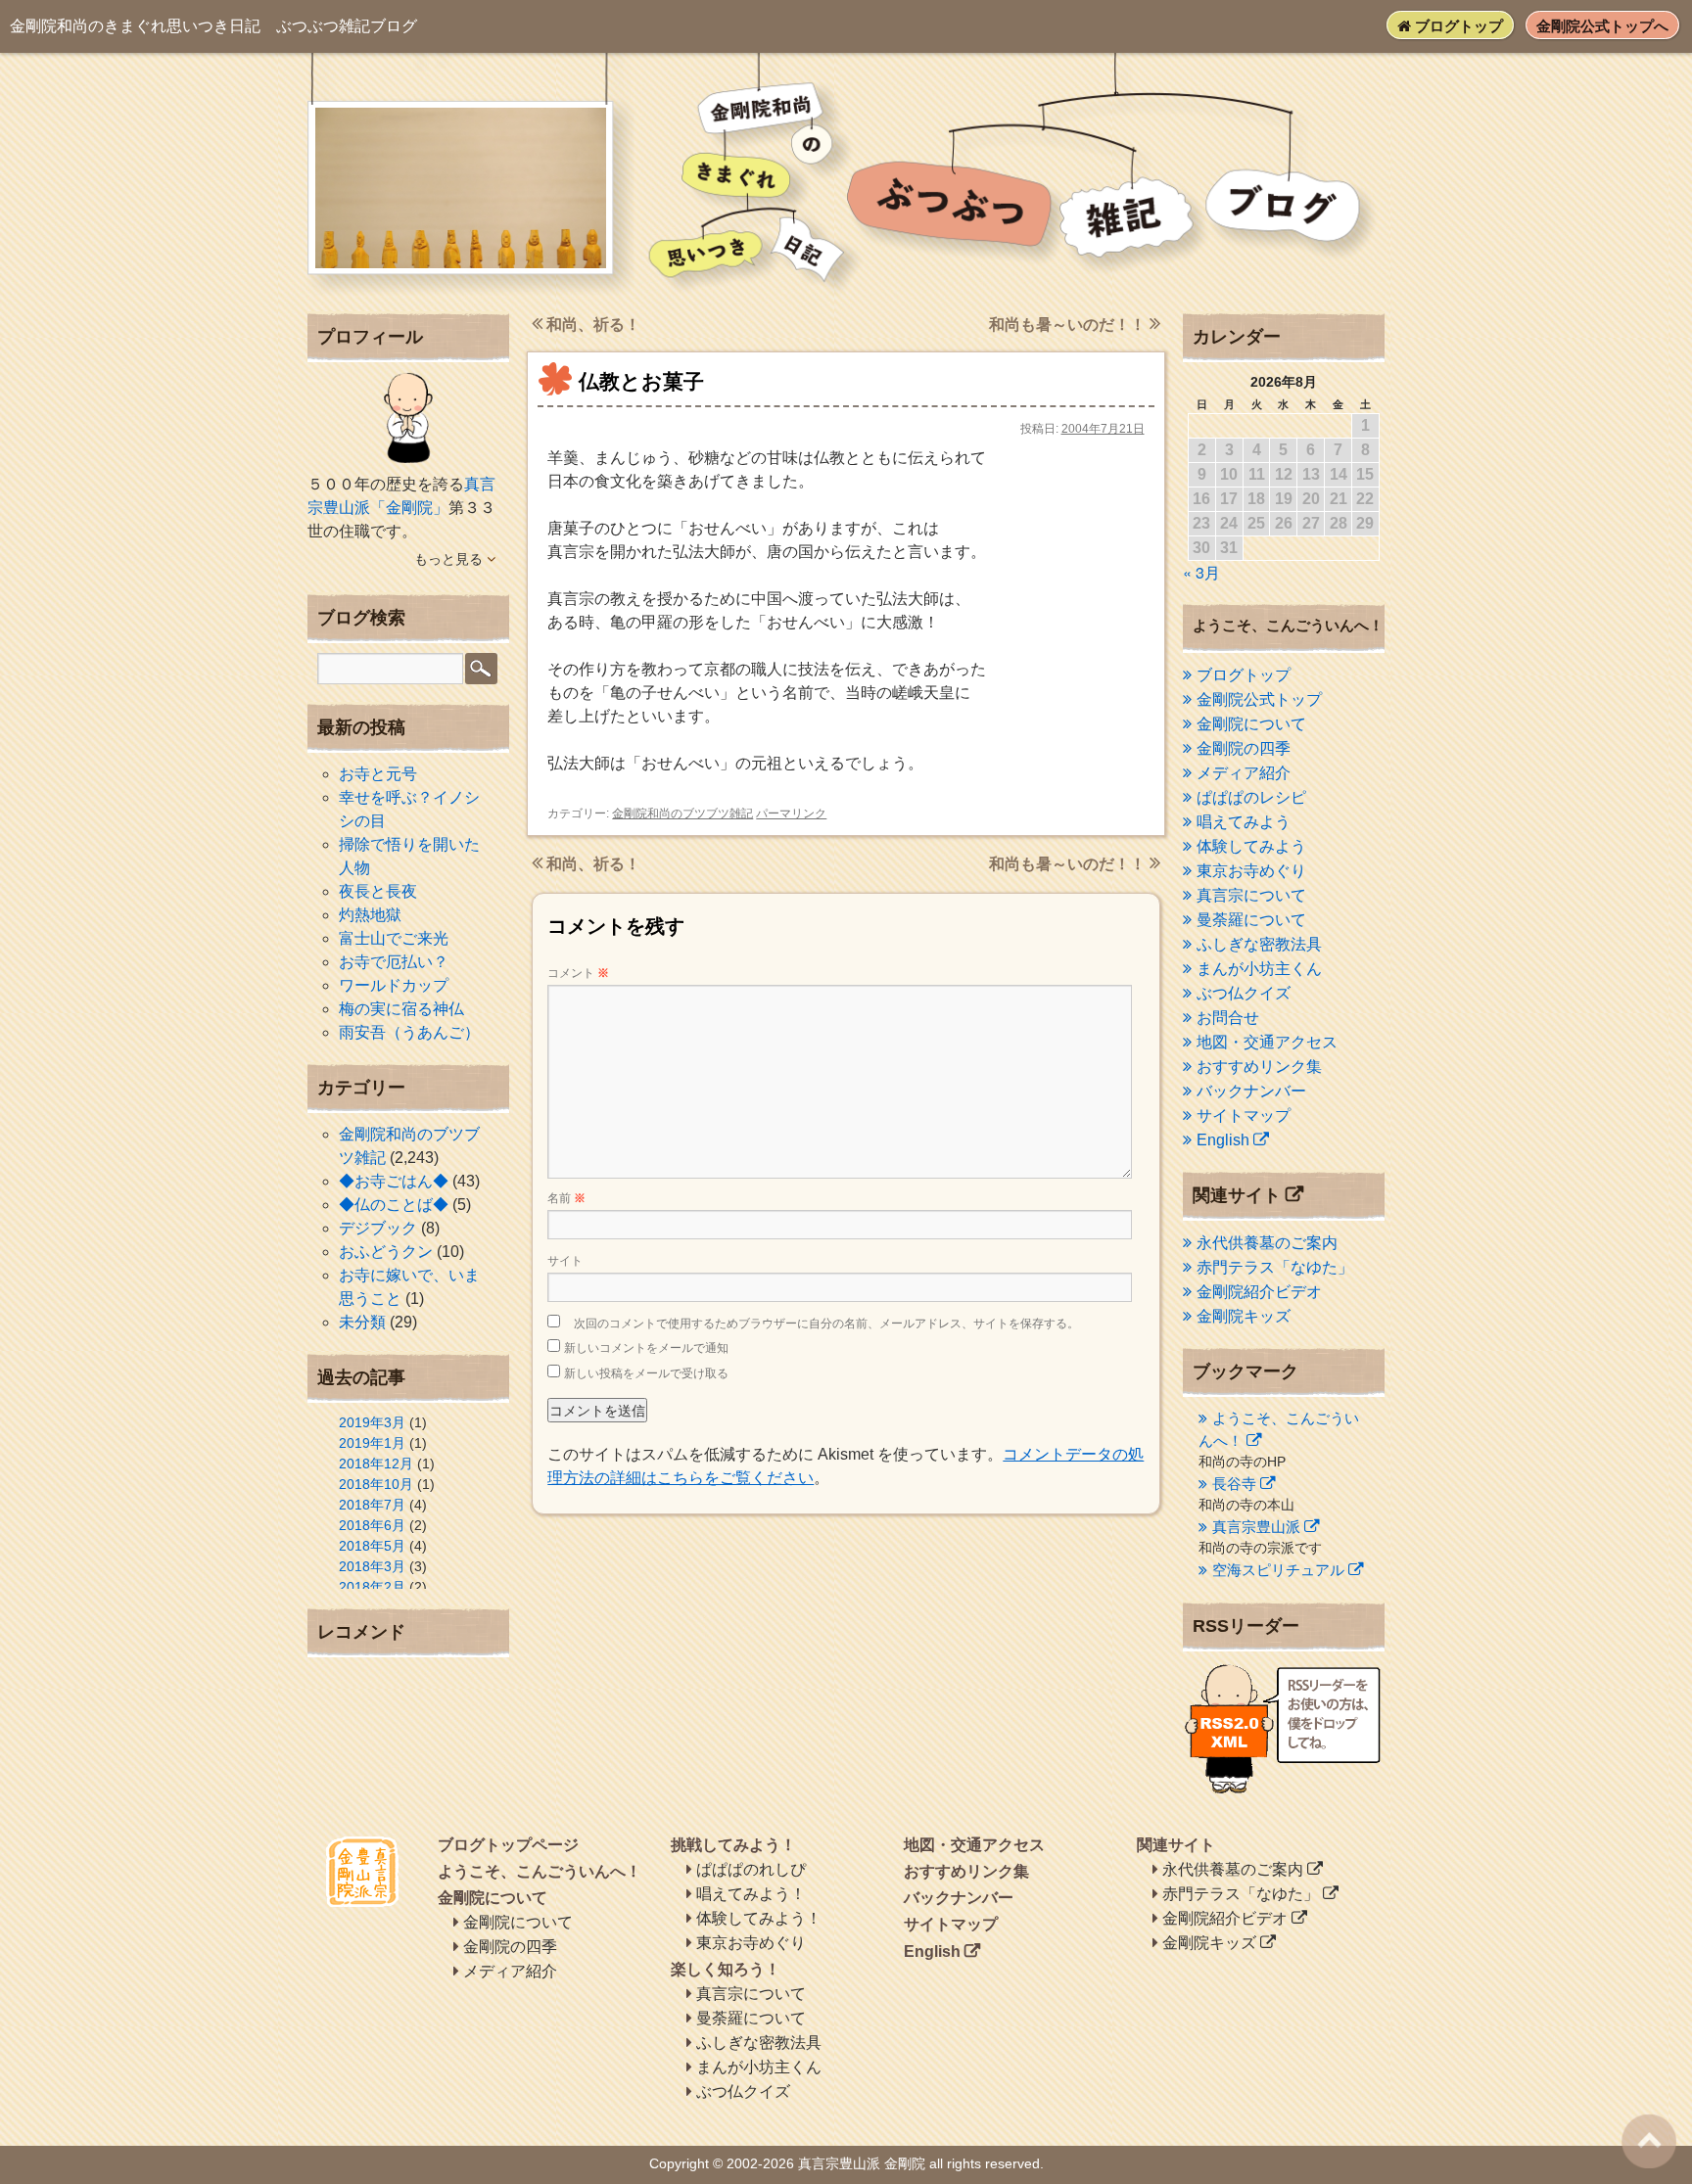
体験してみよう (1251, 846)
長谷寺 (1234, 1484)
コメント (578, 973)
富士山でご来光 (394, 938)
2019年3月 (372, 1422)
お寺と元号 (378, 774)
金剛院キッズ (1244, 1316)
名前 (566, 1198)
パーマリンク (791, 813)
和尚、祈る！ (591, 325)
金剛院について (1251, 724)
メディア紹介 (1244, 773)
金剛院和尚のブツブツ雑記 (682, 813)
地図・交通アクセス (1267, 1042)
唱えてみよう (1244, 822)
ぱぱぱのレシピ (1251, 797)
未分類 (362, 1322)
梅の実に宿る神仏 (401, 1009)
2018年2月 (372, 1587)
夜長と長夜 (378, 891)
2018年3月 (372, 1566)
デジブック (378, 1228)
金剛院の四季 (1244, 748)
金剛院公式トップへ (1602, 26)
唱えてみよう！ (751, 1894)
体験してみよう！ (759, 1918)
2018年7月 (372, 1505)
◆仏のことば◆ (394, 1205)
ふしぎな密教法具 (1259, 944)
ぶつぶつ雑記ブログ (213, 26)
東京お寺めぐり (1251, 871)
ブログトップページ (508, 1845)
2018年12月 (376, 1464)
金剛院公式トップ (1259, 699)
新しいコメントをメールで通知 (646, 1348)
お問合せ (1228, 1018)
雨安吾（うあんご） (409, 1032)
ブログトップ (1457, 26)
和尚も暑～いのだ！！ (1069, 325)
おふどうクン (386, 1252)
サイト (565, 1261)
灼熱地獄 (370, 915)
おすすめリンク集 (1259, 1067)
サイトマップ (1244, 1115)
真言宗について (1251, 895)
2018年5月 (372, 1546)
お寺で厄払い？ (394, 962)
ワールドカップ (394, 985)
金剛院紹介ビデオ (1259, 1292)
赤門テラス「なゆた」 (1275, 1267)
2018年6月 (372, 1525)
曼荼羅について (1251, 920)
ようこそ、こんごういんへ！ (540, 1871)
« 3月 (1201, 572)
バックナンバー (1251, 1091)
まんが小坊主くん (1259, 969)
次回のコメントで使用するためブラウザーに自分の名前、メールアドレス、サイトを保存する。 (826, 1324)
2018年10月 (376, 1484)
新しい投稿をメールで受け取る (646, 1373)
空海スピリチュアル (1278, 1570)
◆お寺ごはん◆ (394, 1181)
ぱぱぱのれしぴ (751, 1869)
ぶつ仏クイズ (1244, 993)
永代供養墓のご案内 (1267, 1243)
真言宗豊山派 (1256, 1527)
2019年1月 (372, 1443)
